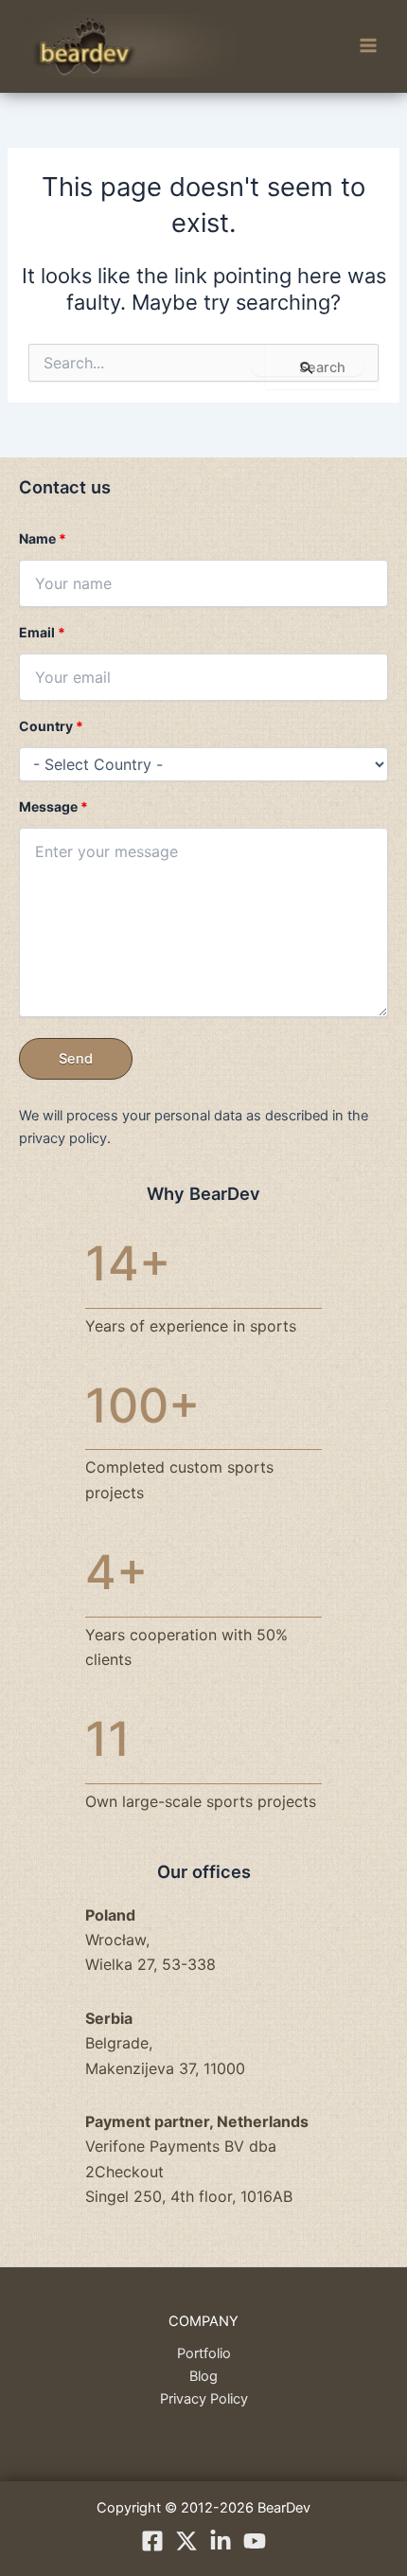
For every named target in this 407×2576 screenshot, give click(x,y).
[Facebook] (152, 2541)
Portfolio (204, 2353)
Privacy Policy (204, 2399)
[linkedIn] (221, 2541)
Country (51, 726)
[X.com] (186, 2541)
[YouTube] (255, 2541)
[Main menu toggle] (368, 46)
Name (43, 538)
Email (42, 632)
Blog (203, 2376)
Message (53, 806)
